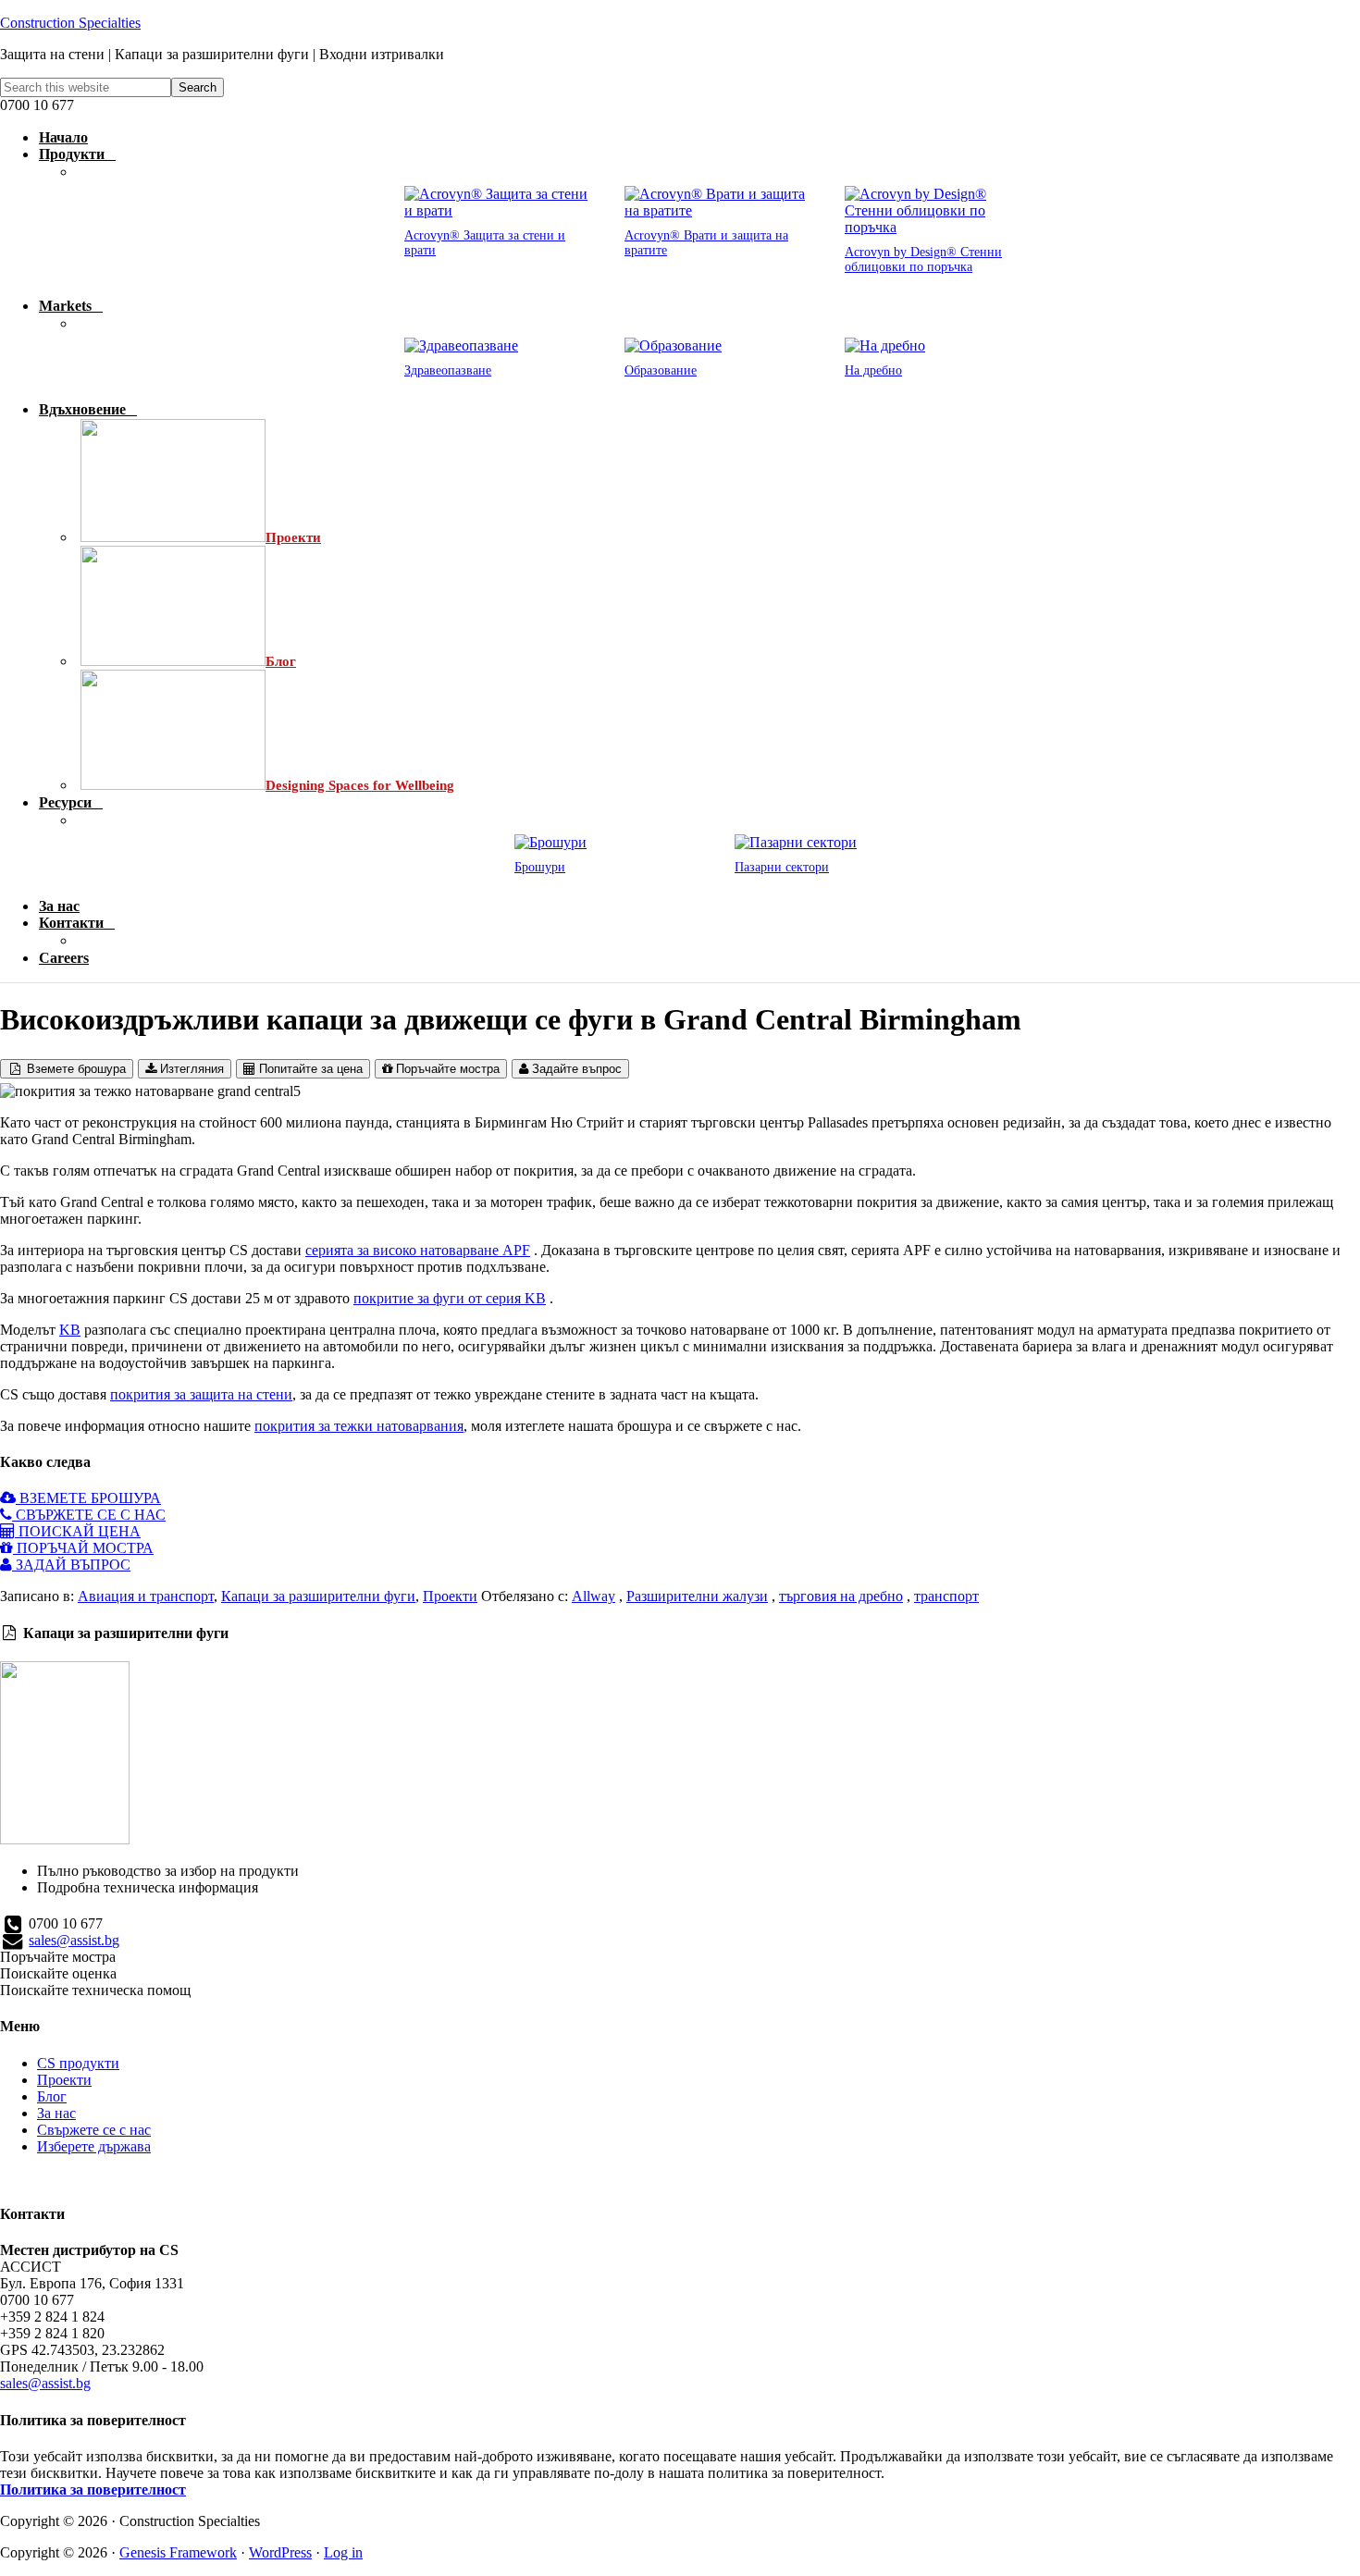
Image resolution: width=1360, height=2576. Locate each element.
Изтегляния (190, 1069)
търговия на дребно (841, 1596)
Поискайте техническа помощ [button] (95, 1990)
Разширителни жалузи (697, 1596)
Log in (343, 2552)
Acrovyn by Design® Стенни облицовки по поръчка (923, 259)
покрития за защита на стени (201, 1394)
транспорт (946, 1596)
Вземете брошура (74, 1069)
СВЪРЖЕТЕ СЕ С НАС (89, 1515)
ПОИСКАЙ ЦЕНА (78, 1531)
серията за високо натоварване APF (418, 1250)
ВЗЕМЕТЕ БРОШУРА (88, 1498)
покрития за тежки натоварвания (359, 1426)
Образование (661, 370)
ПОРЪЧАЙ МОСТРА (83, 1548)
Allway (593, 1596)
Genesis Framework (178, 2552)
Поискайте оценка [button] (58, 1973)
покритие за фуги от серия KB (450, 1298)
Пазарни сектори (782, 867)
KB (70, 1330)
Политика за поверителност (93, 2490)
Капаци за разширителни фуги (318, 1596)
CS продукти (78, 2063)
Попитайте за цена (309, 1069)
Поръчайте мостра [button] (58, 1957)
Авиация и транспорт (146, 1596)
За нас (56, 2113)
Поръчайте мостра (446, 1069)
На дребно (873, 370)
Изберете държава (94, 2146)
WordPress (280, 2552)
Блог (52, 2096)
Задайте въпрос (575, 1069)
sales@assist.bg (74, 1940)
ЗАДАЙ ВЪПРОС (71, 1565)
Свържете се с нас (94, 2130)
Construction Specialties (70, 23)
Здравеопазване (448, 370)
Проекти (450, 1596)
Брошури (540, 867)
